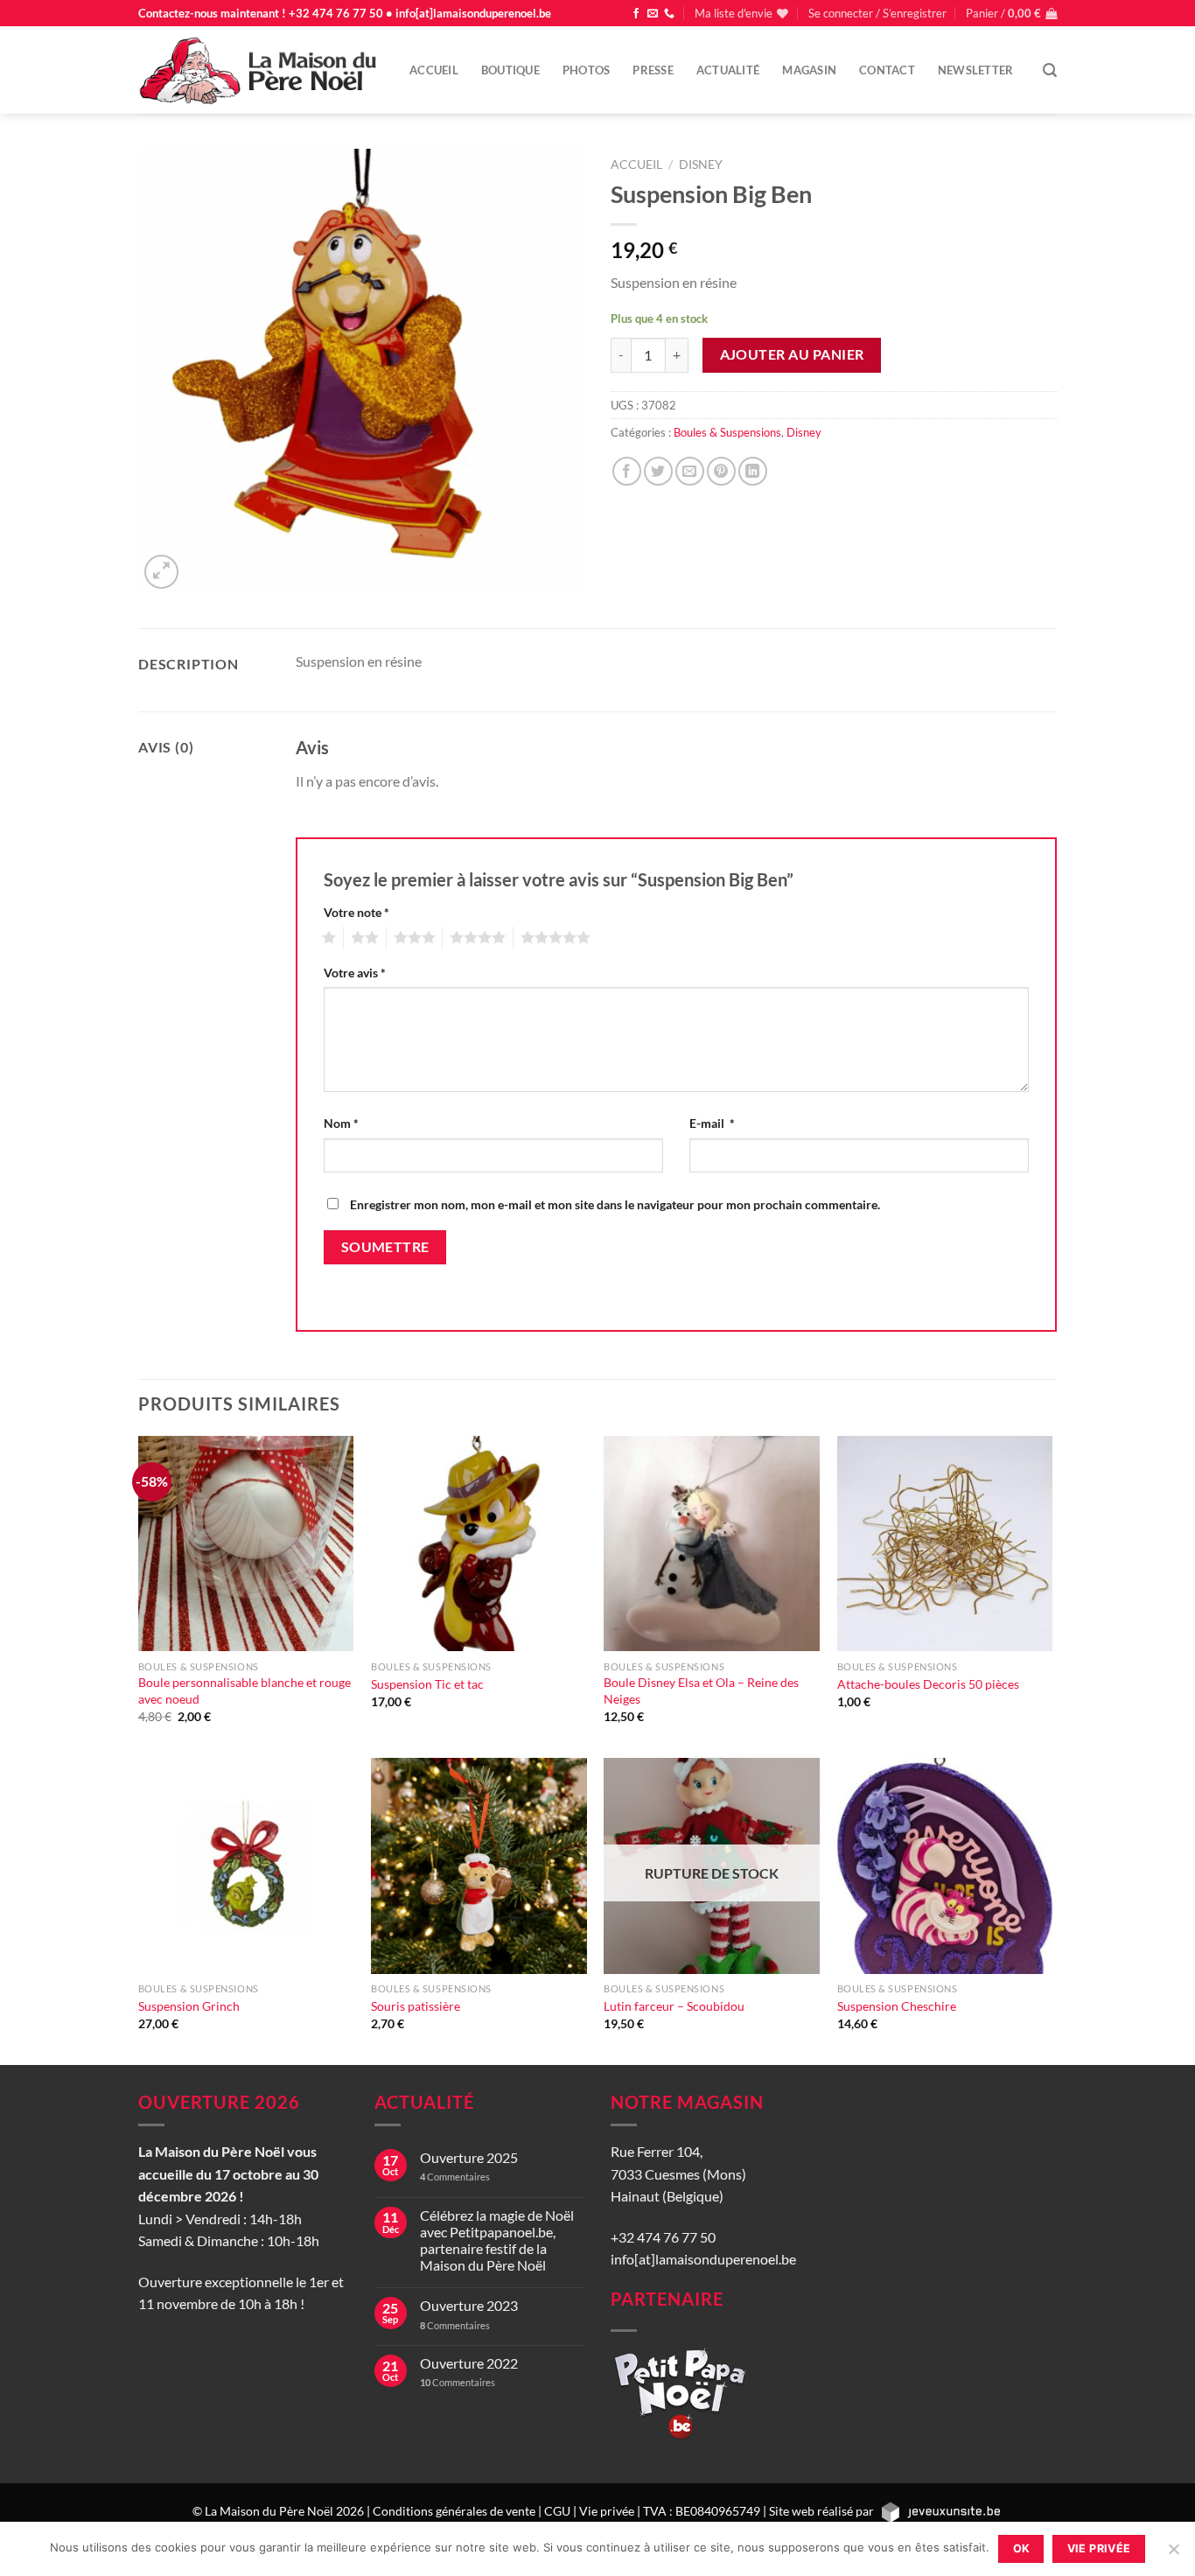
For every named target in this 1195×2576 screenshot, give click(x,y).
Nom (341, 1123)
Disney (701, 164)
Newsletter (976, 70)
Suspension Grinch (189, 2006)
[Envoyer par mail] (690, 471)
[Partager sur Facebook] (627, 471)
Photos (587, 70)
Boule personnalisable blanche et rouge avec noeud (245, 1690)
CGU (557, 2511)
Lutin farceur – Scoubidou (674, 2006)
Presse (653, 70)
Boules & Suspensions (727, 432)
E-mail (712, 1123)
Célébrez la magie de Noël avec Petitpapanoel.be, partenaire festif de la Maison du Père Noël (497, 2240)
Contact (887, 70)
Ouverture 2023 (469, 2305)
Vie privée (607, 2511)
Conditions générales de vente (454, 2511)
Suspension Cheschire (897, 2006)
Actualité (728, 70)
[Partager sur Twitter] (658, 471)
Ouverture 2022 (469, 2363)
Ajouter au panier (792, 354)
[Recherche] (1050, 70)
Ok (1022, 2548)
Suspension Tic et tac (427, 1684)
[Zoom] (161, 572)
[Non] (1173, 2554)
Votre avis (355, 973)
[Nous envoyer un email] (653, 14)
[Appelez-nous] (669, 14)
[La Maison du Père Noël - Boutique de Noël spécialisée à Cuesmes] (261, 70)
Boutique (510, 70)
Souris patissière (416, 2006)
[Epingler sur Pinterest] (721, 471)
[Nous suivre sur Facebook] (636, 14)
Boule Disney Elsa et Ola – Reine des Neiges (701, 1690)
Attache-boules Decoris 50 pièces (928, 1684)
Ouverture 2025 (469, 2157)
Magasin (809, 70)
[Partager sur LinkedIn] (753, 471)
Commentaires (455, 2177)
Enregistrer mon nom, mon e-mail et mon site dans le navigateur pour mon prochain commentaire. (615, 1204)
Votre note (356, 912)
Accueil (434, 70)
